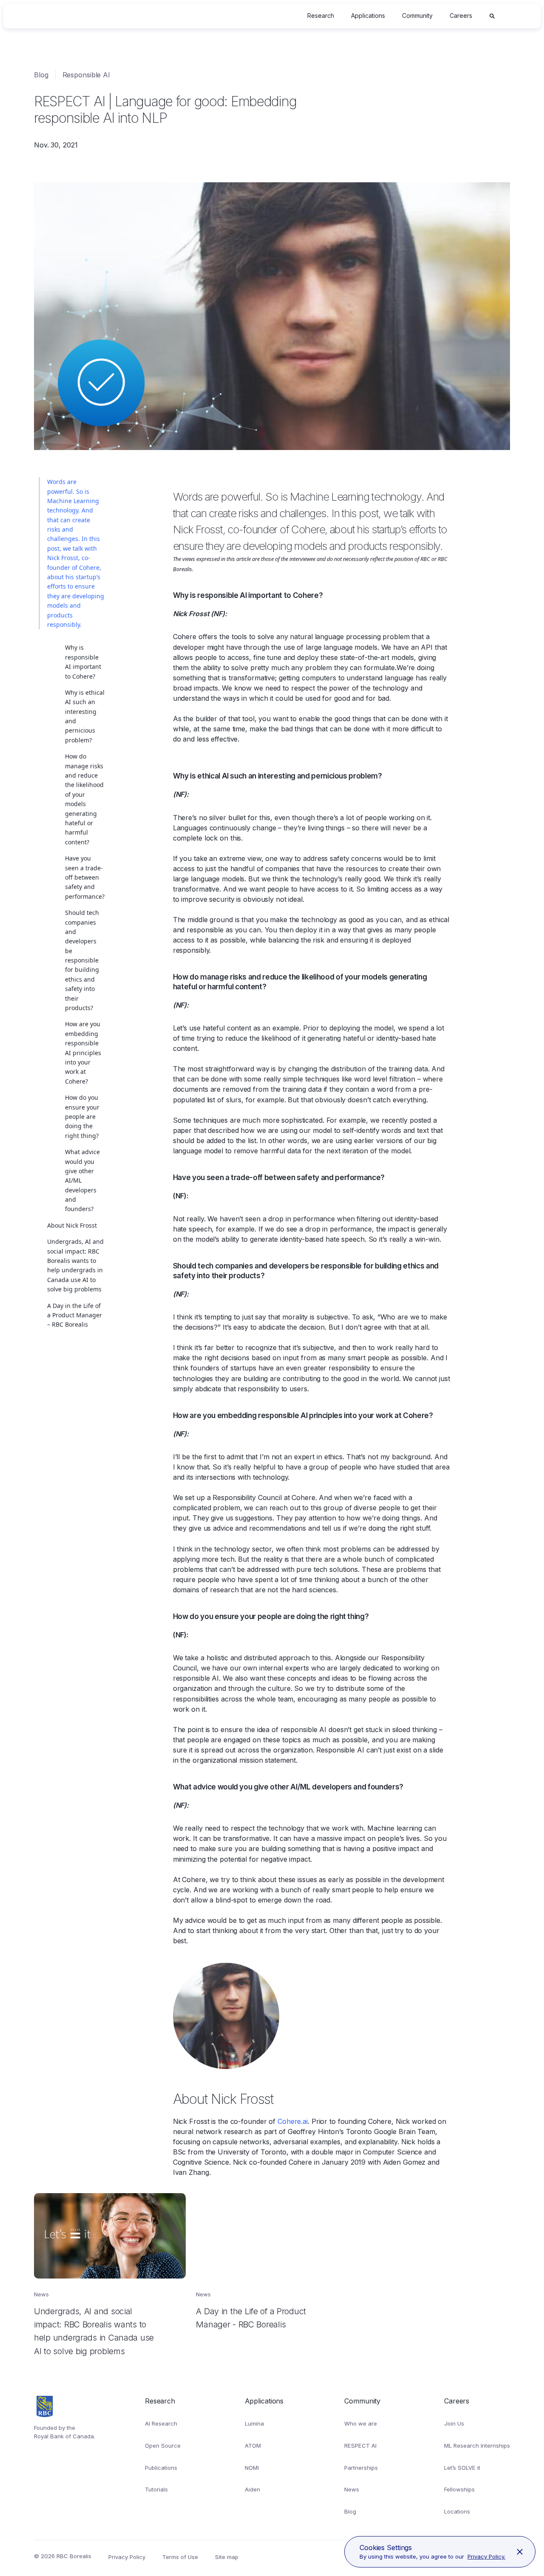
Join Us (454, 2423)
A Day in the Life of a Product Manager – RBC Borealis (75, 1315)
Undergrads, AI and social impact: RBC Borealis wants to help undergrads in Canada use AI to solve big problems (75, 1265)
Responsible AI (86, 75)
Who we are (361, 2423)
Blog (41, 75)
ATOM (253, 2446)
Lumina (254, 2423)
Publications (161, 2468)
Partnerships (361, 2468)
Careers (461, 16)
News (352, 2489)
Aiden (252, 2489)
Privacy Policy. (486, 2556)
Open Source (163, 2446)
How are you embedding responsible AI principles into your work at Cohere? (83, 1052)
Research (321, 16)
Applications (368, 16)
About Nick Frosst (72, 1225)
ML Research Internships (477, 2446)
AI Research (161, 2423)
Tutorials (156, 2489)
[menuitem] (321, 16)
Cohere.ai (293, 2121)
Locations (457, 2511)
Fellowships (459, 2489)
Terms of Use (180, 2557)
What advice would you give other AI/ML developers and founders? (82, 1180)
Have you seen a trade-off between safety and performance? (85, 877)
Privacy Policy (127, 2557)
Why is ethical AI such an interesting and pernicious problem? (85, 716)
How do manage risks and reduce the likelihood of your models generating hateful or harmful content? (84, 799)
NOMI (252, 2468)
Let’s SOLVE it (462, 2468)
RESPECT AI (360, 2446)
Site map (227, 2557)
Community (417, 16)
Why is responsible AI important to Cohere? (83, 662)
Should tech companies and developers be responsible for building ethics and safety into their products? (82, 960)
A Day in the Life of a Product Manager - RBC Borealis (267, 2203)
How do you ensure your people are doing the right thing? (82, 1117)
